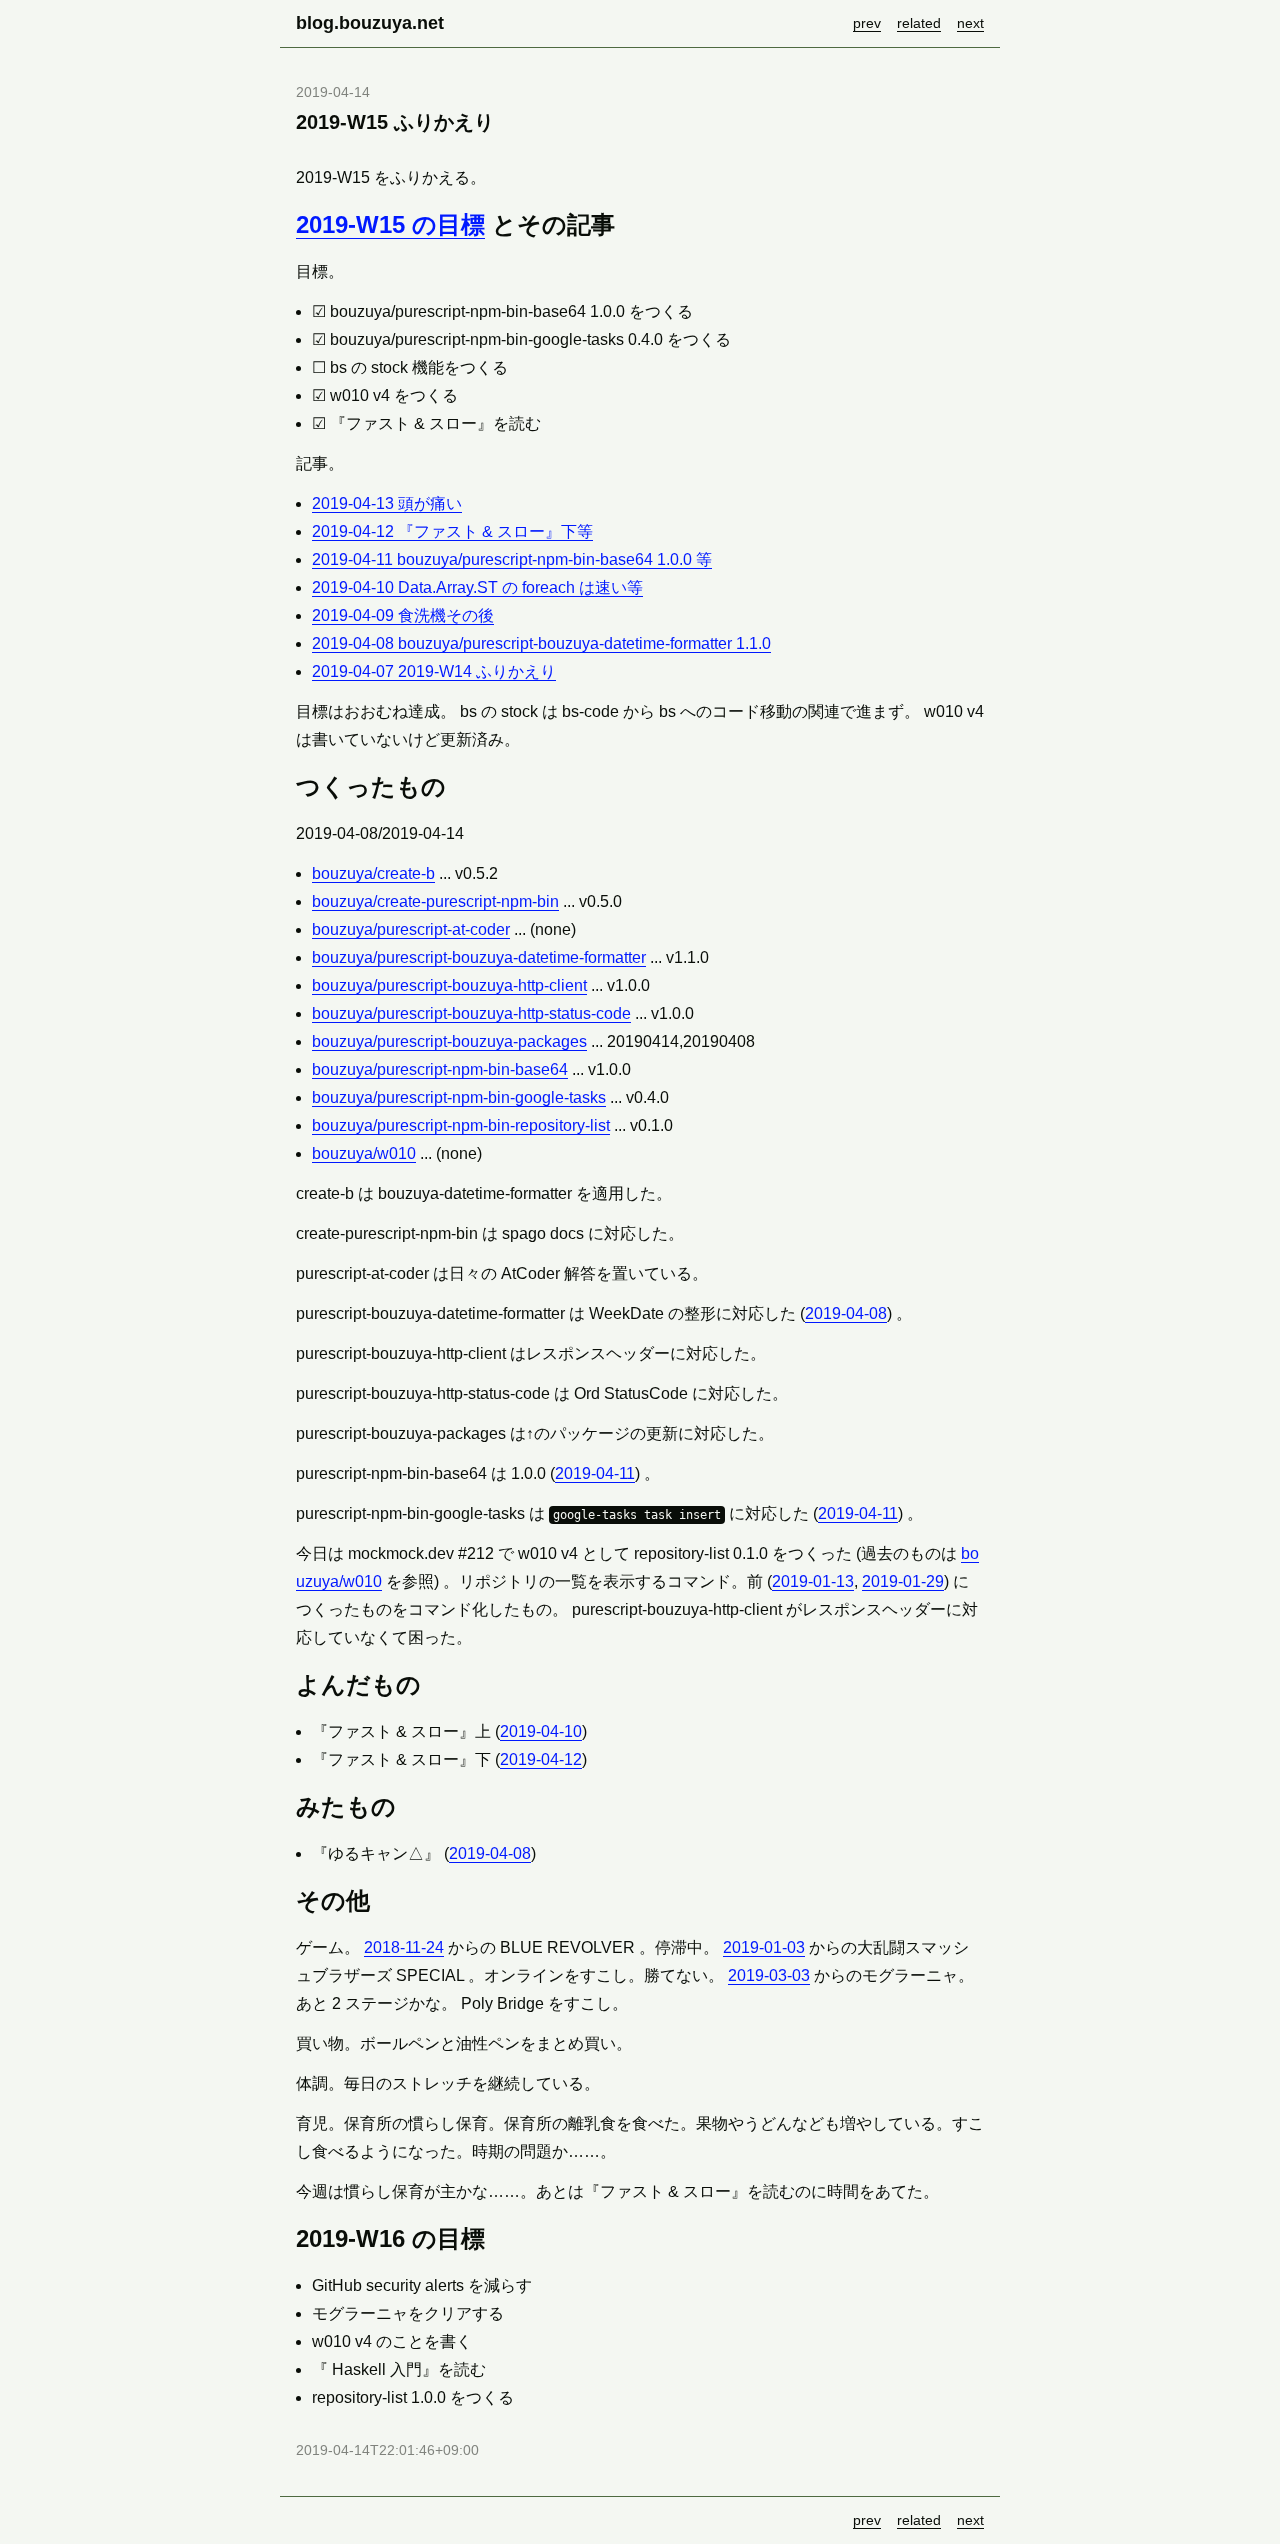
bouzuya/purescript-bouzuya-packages (449, 1041)
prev (867, 23)
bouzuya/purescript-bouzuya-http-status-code (471, 1013)
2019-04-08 (846, 1313)
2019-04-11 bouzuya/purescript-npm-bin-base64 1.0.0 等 (512, 559)
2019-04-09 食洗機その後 (403, 615)
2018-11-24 (404, 1947)
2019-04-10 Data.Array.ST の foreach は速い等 (477, 587)
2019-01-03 (764, 1947)
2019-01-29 (903, 1581)
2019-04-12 (541, 1759)
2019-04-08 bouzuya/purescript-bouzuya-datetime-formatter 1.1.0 (541, 643)
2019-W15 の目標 (390, 224)
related (919, 23)
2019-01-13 (813, 1581)
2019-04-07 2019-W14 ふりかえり (434, 671)
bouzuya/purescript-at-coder (411, 929)
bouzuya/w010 (364, 1153)
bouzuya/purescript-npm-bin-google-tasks (459, 1097)
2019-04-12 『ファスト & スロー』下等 (452, 531)
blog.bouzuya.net (370, 23)
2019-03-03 (769, 1975)
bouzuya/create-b (373, 873)
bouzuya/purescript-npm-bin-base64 (440, 1069)
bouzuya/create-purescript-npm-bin (435, 901)
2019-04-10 (541, 1731)
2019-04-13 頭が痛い (387, 503)
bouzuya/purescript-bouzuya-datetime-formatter (479, 957)
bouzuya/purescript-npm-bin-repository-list (461, 1125)
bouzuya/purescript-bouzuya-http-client (449, 985)
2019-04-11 (595, 1473)
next (970, 23)
